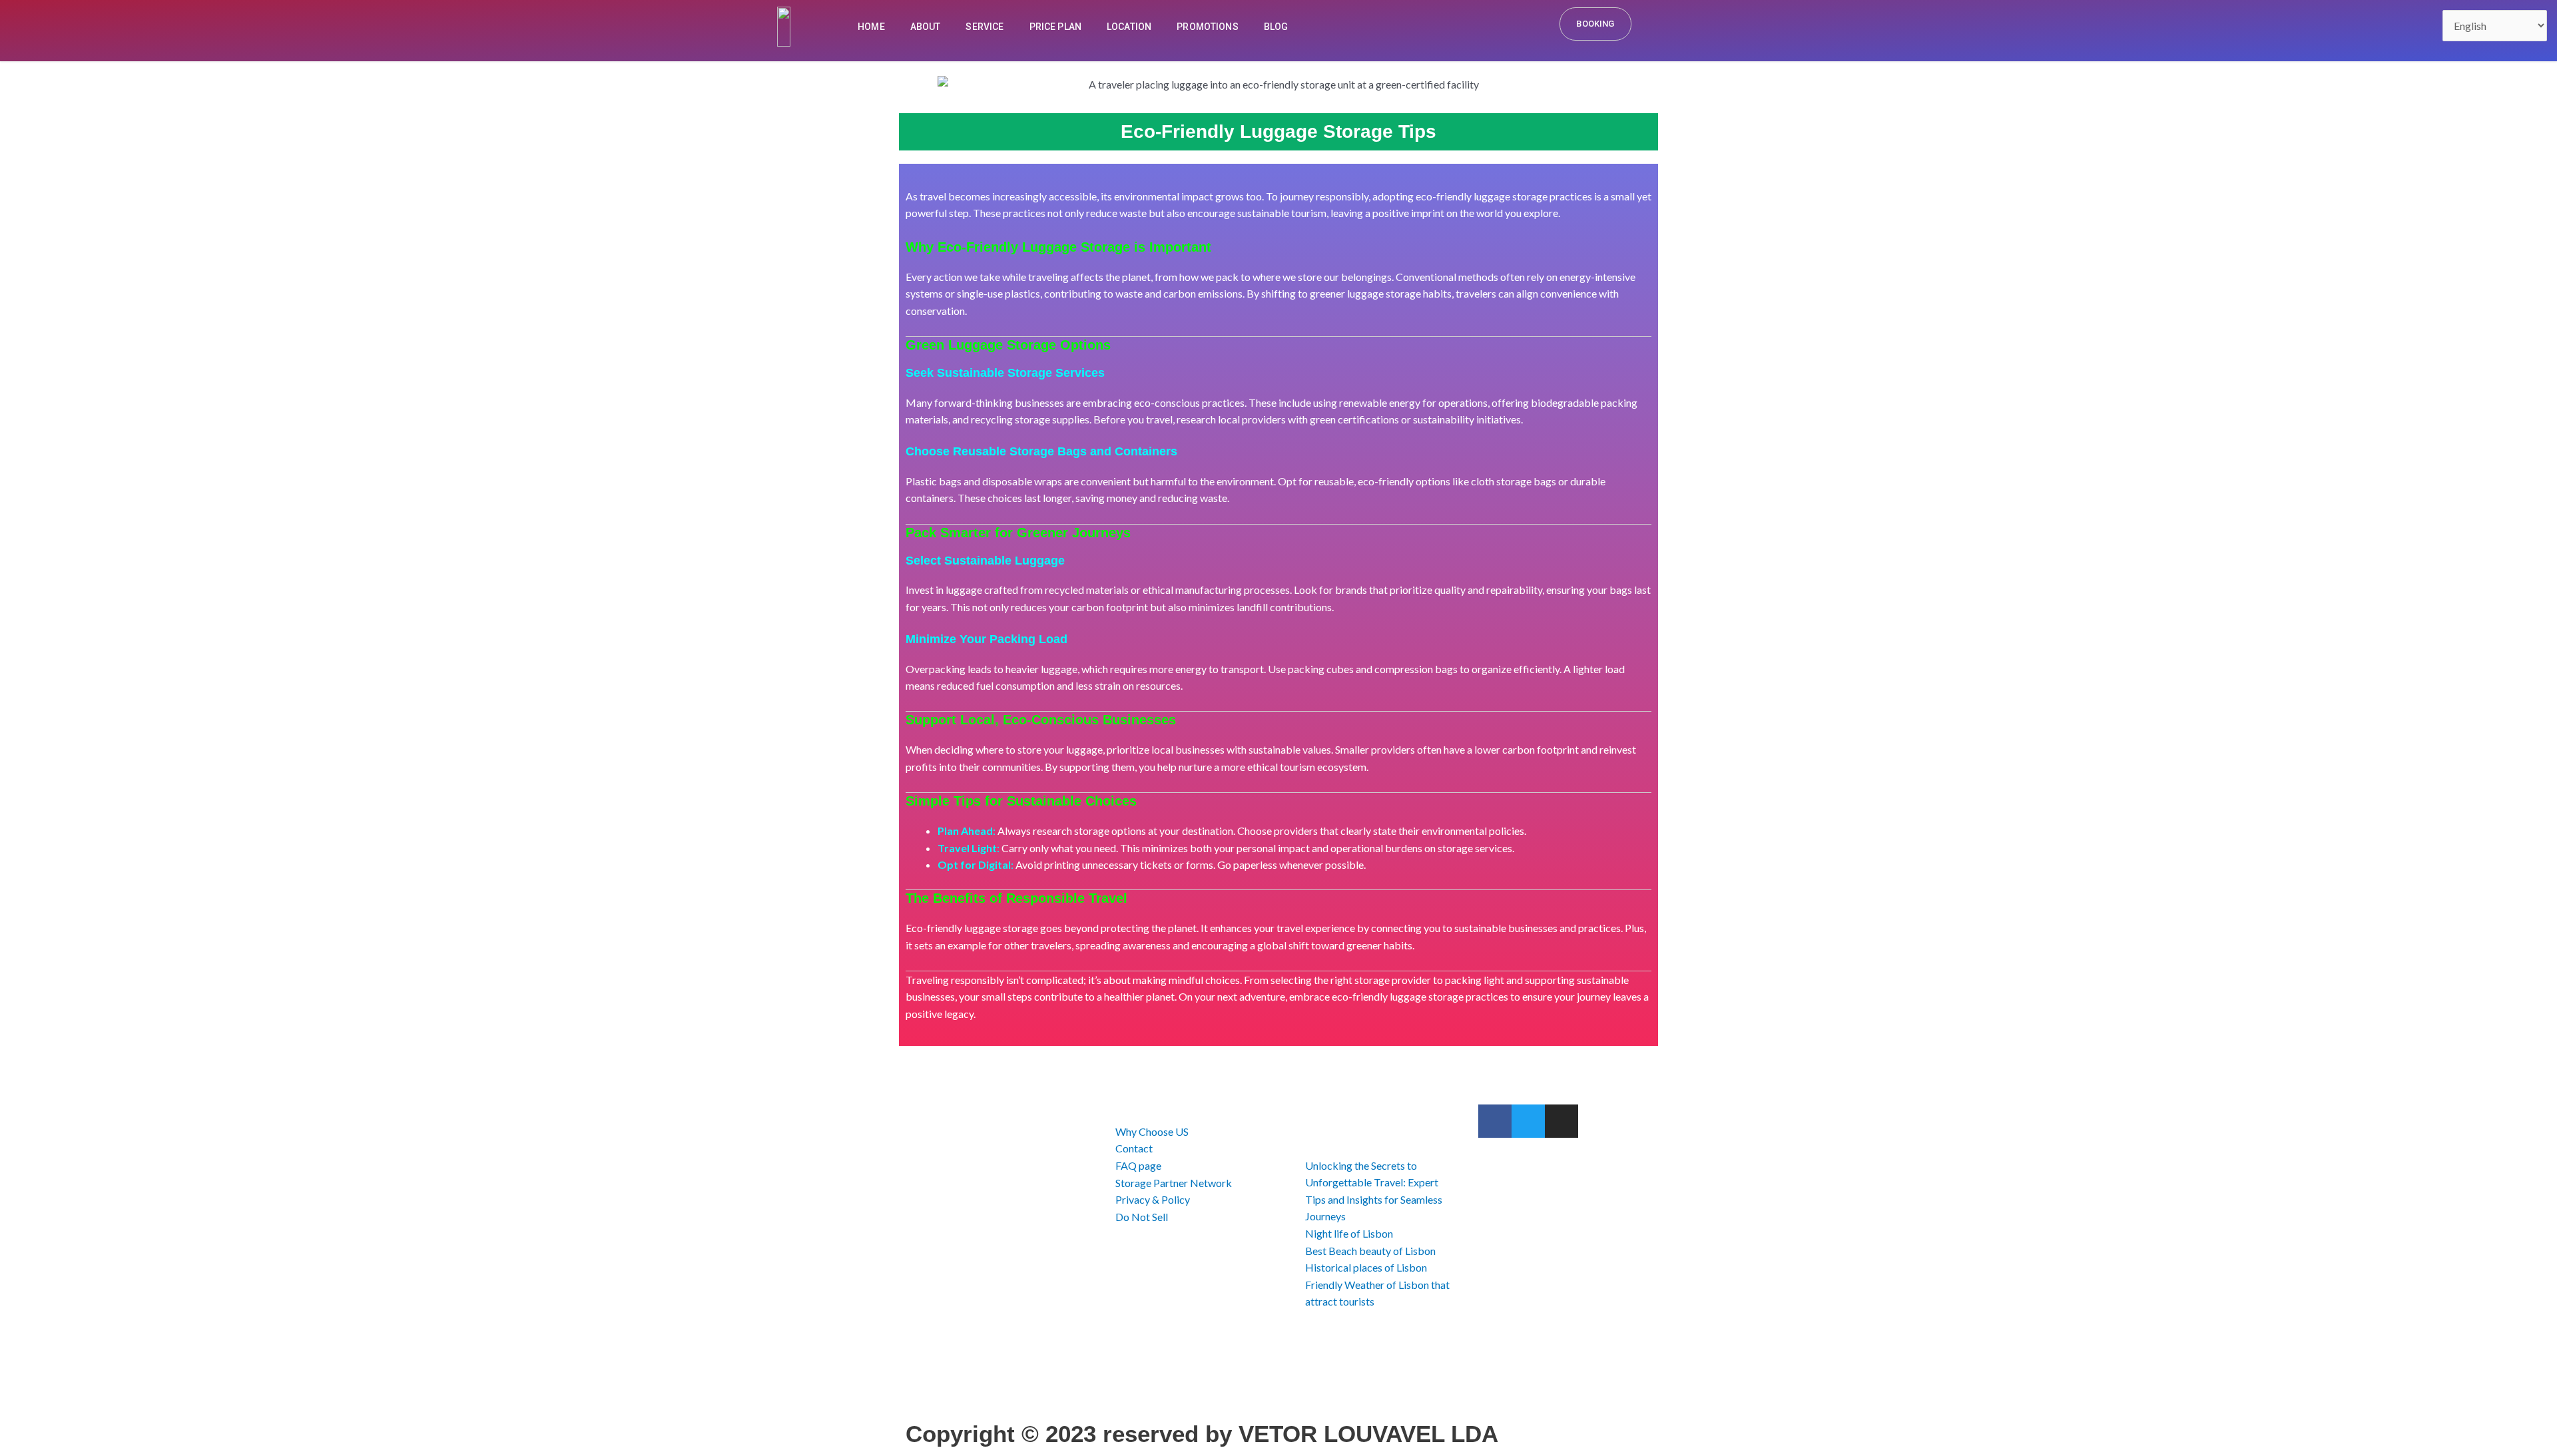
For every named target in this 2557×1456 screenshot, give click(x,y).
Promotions (1208, 27)
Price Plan (1056, 27)
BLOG (1276, 27)
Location (1129, 27)
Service (985, 27)
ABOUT (926, 27)
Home (871, 27)
